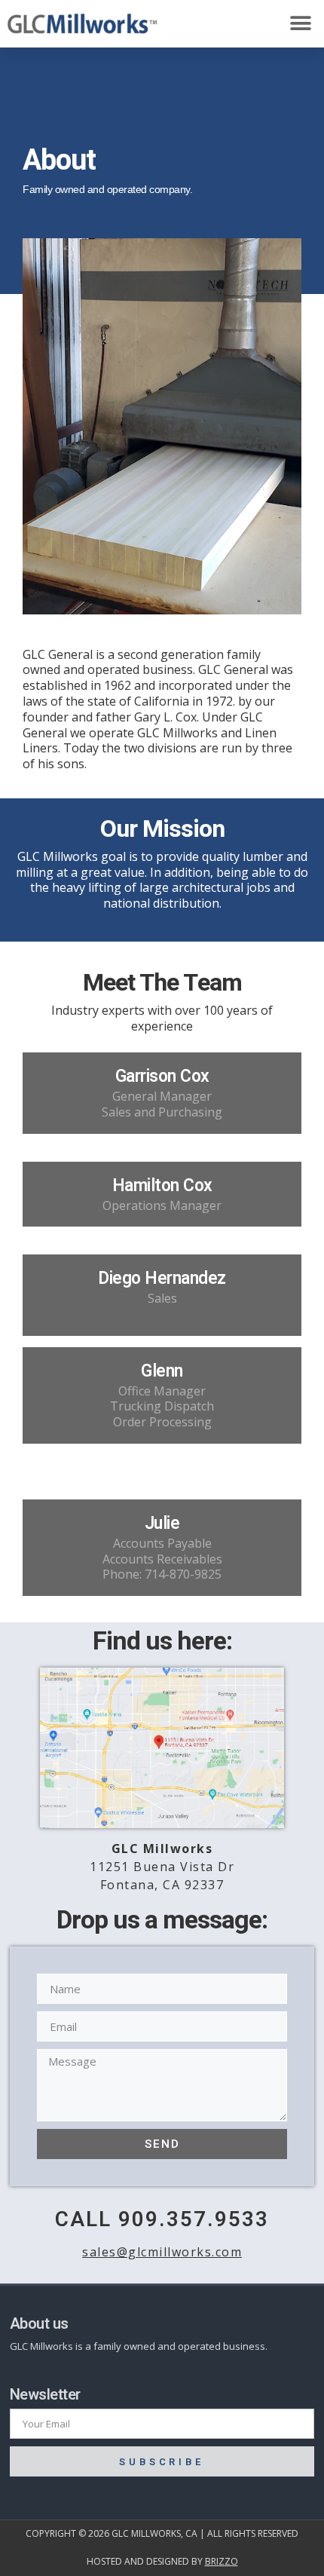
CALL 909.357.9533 (162, 2220)
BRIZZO (222, 2561)
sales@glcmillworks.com (162, 2252)
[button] (300, 24)
